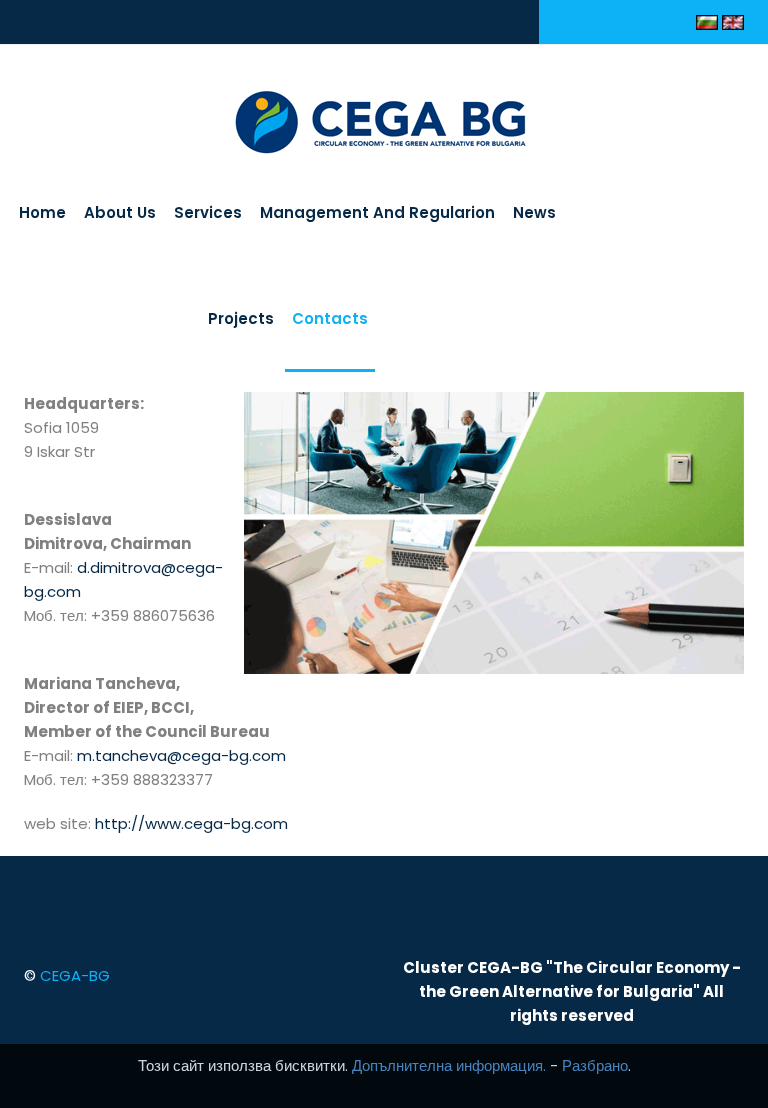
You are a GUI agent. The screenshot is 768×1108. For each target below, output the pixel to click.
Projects (241, 318)
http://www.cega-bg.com (191, 823)
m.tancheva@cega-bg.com (181, 755)
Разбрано (595, 1065)
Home (42, 212)
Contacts (330, 318)
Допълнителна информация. (449, 1065)
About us (120, 212)
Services (208, 212)
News (534, 212)
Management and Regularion (377, 212)
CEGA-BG (75, 975)
